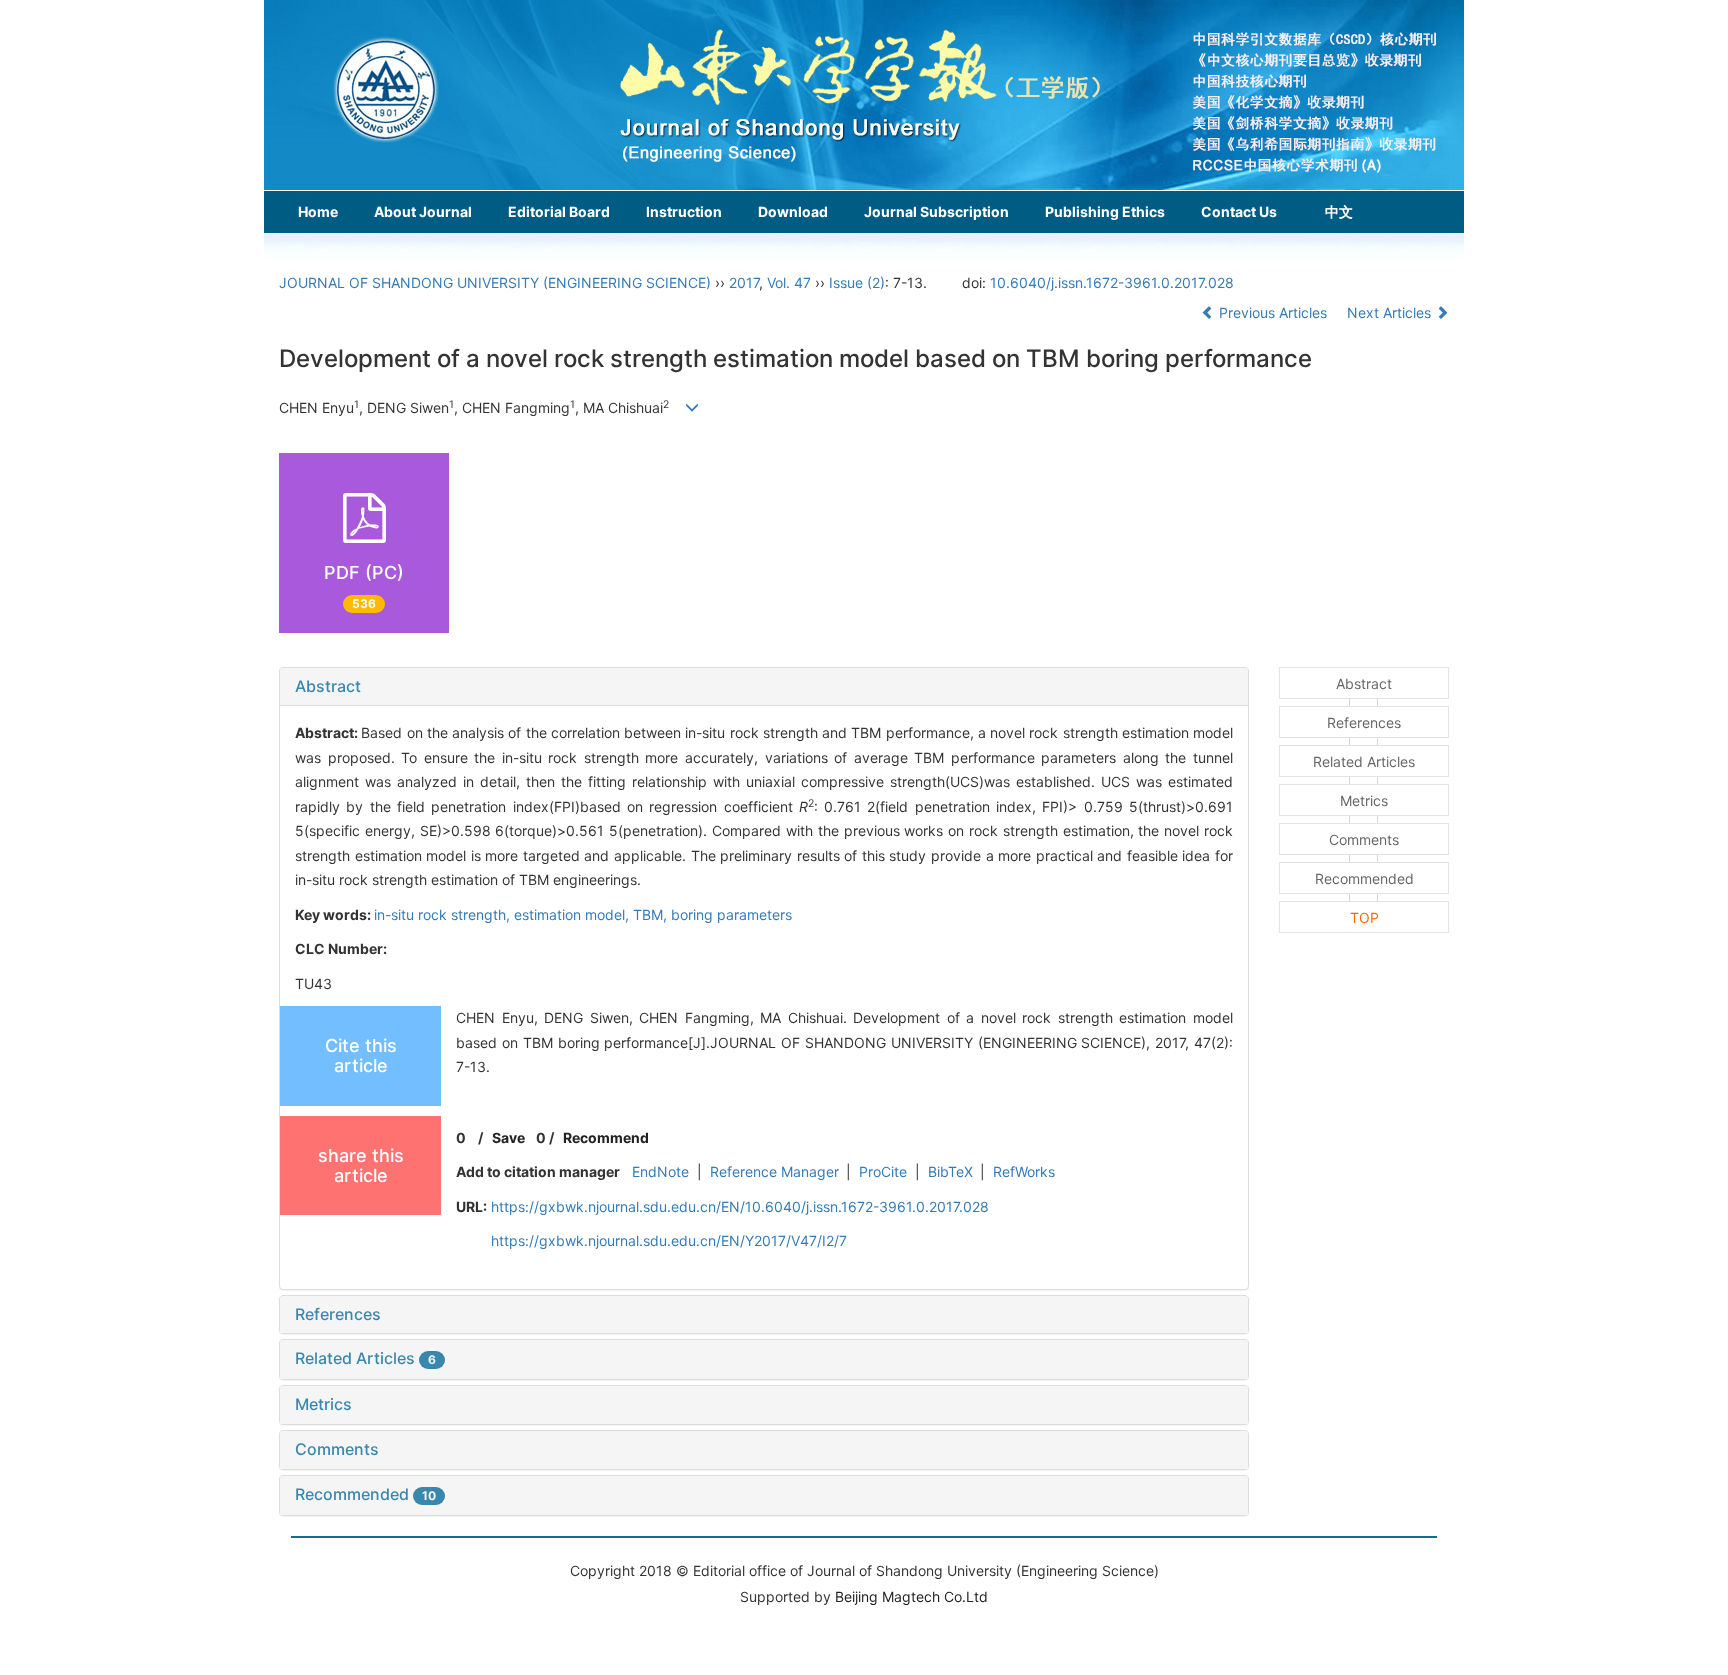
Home (318, 211)
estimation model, (573, 914)
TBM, (652, 914)
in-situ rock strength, (444, 914)
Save (508, 1137)
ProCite (883, 1171)
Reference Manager (774, 1171)
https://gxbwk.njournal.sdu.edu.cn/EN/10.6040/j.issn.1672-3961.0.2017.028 (740, 1206)
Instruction (684, 211)
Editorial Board (559, 211)
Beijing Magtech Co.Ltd (911, 1596)
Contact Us (1239, 211)
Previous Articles (1273, 312)
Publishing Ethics (1105, 211)
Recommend (606, 1137)
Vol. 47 (789, 282)
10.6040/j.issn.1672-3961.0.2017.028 (1112, 282)
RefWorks (1024, 1171)
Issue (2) (857, 282)
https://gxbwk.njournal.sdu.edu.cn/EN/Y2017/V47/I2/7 (669, 1240)
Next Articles (1391, 312)
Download (793, 211)
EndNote (660, 1171)
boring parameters (731, 914)
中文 (1339, 211)
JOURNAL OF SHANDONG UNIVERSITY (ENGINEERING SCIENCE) (495, 282)
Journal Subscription (936, 211)
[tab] (764, 687)
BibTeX (950, 1171)
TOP (1364, 917)
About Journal (423, 211)
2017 (744, 282)
